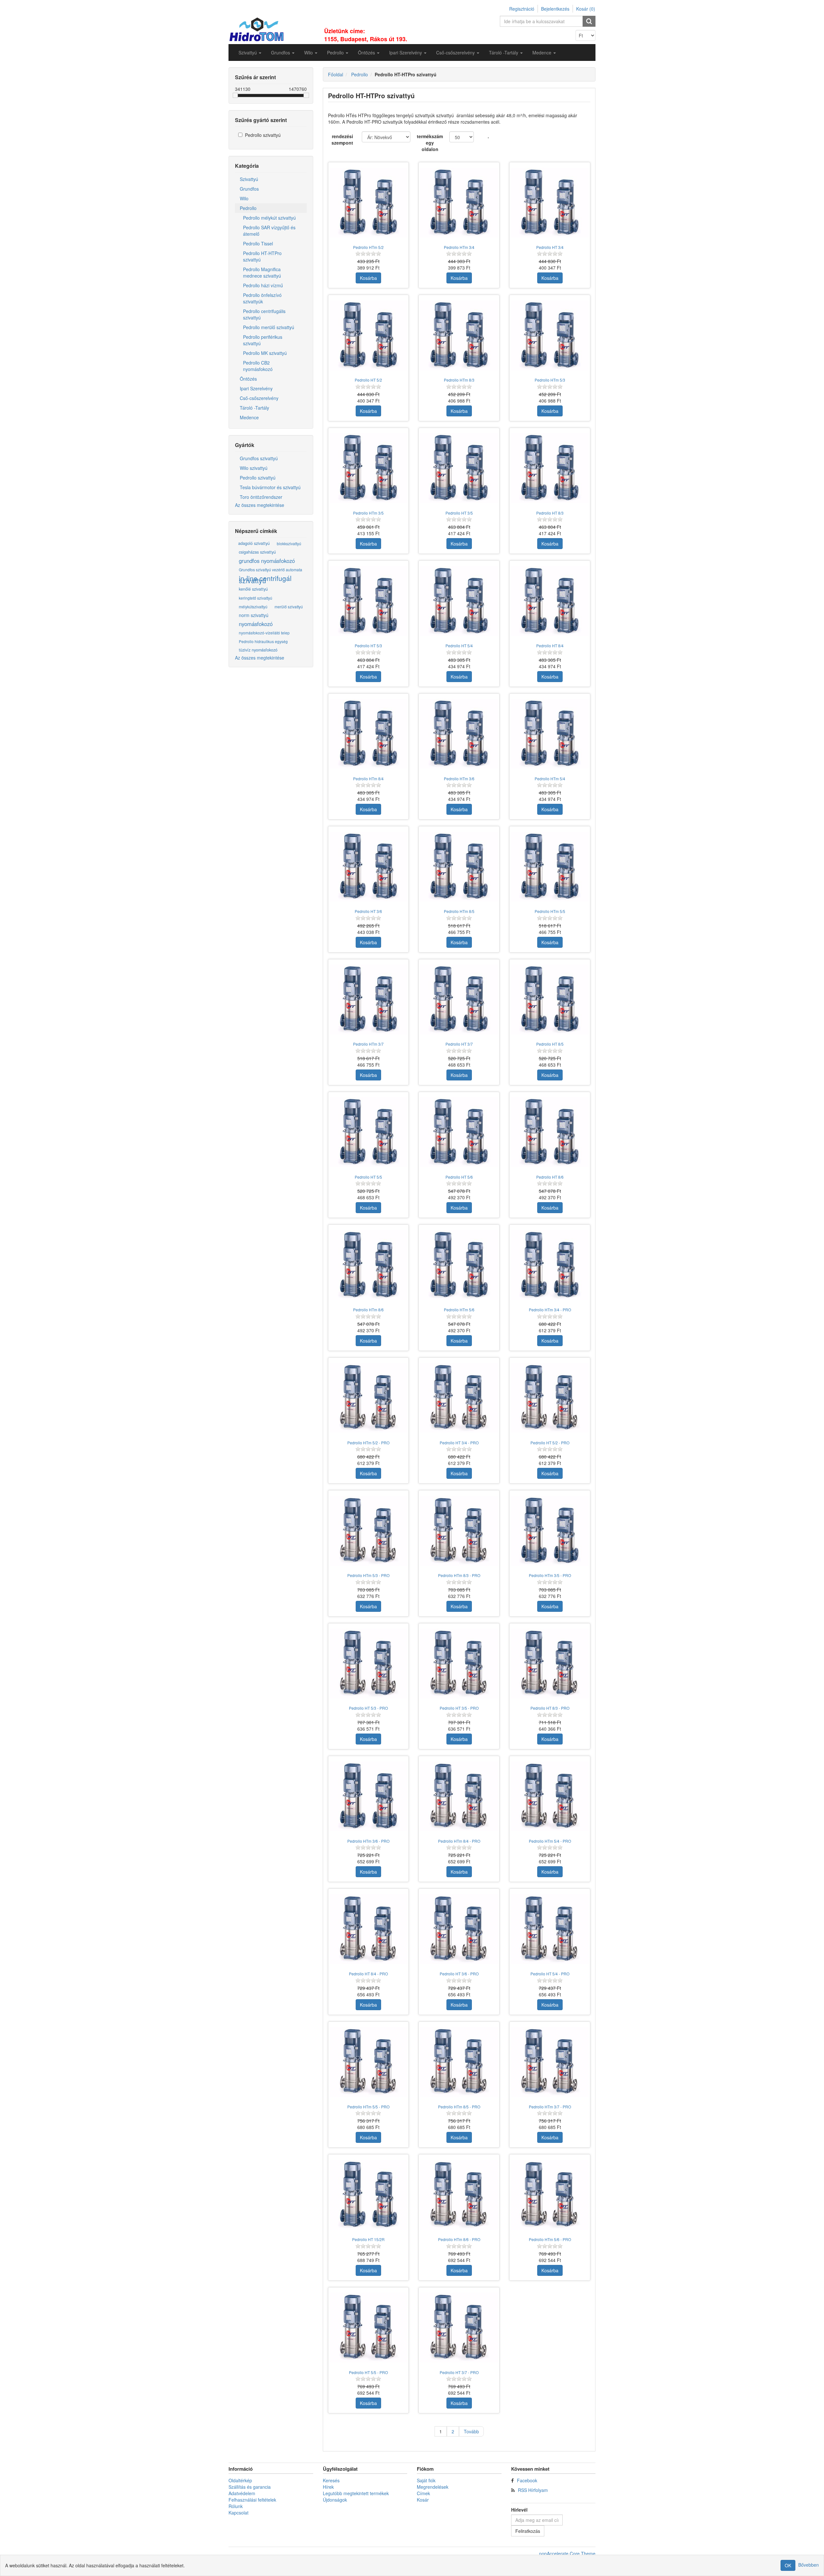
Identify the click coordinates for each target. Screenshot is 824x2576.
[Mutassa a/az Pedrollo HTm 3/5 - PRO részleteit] (550, 1531)
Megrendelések (433, 2487)
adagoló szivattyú (254, 543)
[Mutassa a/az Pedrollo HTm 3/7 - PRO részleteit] (550, 2062)
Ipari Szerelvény (256, 388)
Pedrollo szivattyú (263, 135)
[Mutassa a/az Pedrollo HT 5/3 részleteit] (369, 601)
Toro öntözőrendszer (261, 497)
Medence (249, 417)
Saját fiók (426, 2480)
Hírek (328, 2487)
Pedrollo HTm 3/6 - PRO (368, 1841)
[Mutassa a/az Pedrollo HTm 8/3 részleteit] (459, 335)
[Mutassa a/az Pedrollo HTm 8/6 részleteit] (369, 1265)
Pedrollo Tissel (258, 243)
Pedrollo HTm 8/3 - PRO (459, 1575)
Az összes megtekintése (260, 505)
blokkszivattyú (289, 543)
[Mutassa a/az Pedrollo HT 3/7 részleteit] (459, 1000)
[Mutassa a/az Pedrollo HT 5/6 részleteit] (459, 1132)
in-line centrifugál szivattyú (265, 579)
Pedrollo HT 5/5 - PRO (368, 2372)
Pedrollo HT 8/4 (550, 646)
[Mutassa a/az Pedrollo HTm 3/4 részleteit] (459, 203)
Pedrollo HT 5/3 (368, 646)
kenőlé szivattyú (253, 589)
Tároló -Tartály (254, 408)
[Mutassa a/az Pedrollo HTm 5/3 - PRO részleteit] (369, 1531)
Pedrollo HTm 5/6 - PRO (550, 2239)
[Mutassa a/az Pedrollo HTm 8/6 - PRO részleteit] (459, 2195)
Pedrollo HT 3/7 (459, 1044)
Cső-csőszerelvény (259, 398)
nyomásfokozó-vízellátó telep (264, 633)
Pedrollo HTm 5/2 (368, 247)
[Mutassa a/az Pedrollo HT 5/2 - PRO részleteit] (550, 1398)
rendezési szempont (342, 139)
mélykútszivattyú (253, 607)
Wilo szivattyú (254, 468)
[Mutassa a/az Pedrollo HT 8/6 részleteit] (550, 1132)
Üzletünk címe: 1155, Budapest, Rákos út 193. (366, 35)
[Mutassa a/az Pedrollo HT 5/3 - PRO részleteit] (369, 1664)
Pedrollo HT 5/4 (459, 646)
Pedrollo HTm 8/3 (459, 380)
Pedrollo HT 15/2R (368, 2239)
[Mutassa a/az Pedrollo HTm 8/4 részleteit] (369, 734)
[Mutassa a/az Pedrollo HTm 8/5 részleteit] (459, 867)
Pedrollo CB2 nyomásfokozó (258, 366)
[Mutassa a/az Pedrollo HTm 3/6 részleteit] (459, 734)
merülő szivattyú (289, 607)
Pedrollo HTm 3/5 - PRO (550, 1575)
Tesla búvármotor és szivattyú (270, 487)
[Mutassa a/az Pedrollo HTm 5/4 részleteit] (550, 734)
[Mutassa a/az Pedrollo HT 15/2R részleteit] (369, 2195)
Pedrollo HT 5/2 (368, 380)
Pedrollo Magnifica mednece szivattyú (262, 272)
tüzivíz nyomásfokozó (258, 650)
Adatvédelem (242, 2493)
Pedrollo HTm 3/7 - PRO (550, 2107)
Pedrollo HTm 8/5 (459, 911)
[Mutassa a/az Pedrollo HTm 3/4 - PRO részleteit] (550, 1265)
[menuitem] (250, 52)
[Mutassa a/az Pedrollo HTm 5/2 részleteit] (369, 203)
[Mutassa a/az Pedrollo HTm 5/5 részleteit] (550, 867)
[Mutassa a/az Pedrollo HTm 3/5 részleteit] (369, 468)
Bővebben (809, 2565)
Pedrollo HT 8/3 (550, 513)
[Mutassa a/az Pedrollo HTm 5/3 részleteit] (550, 335)
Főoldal (336, 74)
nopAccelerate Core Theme (567, 2553)
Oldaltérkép (240, 2480)
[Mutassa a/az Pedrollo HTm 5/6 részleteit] (459, 1265)
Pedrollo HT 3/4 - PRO (459, 1443)
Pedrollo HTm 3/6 (459, 779)
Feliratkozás (528, 2531)
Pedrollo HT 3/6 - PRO (459, 1974)
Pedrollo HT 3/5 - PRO (459, 1708)
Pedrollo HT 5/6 (459, 1177)
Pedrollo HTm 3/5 (368, 513)
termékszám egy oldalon (430, 143)
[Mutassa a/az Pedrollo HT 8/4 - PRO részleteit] (369, 1929)
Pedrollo (248, 208)
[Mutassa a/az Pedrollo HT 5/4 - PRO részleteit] (550, 1929)
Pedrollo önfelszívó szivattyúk (262, 298)
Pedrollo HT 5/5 (368, 1177)
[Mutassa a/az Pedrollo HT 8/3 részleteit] (550, 468)
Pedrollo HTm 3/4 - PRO (550, 1310)
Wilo (244, 198)
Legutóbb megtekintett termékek (356, 2493)
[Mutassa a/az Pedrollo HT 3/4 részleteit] (550, 203)
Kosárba (368, 278)
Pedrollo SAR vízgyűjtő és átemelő (269, 231)
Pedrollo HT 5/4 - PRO (550, 1974)
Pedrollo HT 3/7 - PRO (459, 2372)
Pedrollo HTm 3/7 (368, 1044)
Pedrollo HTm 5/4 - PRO (550, 1841)
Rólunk (236, 2506)
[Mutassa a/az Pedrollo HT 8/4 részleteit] (550, 601)
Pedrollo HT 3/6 (368, 911)
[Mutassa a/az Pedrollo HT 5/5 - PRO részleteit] (369, 2328)
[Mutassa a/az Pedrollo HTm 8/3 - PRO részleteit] (459, 1531)
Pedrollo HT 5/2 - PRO (550, 1443)
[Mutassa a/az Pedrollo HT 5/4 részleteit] (459, 601)
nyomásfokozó (256, 624)
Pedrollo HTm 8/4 (368, 779)
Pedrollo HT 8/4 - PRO (368, 1974)
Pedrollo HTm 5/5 (550, 911)
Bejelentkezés (555, 9)
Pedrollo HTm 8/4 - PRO (459, 1841)
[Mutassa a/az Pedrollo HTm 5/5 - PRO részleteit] (369, 2062)
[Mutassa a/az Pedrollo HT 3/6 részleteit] (369, 867)
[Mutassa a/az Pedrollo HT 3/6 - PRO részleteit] (459, 1929)
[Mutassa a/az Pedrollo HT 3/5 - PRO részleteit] (459, 1664)
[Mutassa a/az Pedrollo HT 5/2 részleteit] (369, 335)
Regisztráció (522, 9)
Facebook (527, 2480)
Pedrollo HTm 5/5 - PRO (368, 2107)
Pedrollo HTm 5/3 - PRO (368, 1575)
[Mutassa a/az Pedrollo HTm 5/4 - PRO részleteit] (550, 1796)
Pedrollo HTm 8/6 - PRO (459, 2239)
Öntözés (248, 379)
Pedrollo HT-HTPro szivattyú (262, 256)
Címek (423, 2493)
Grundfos (249, 189)
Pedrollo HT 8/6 (550, 1177)
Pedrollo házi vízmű (263, 285)
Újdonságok (335, 2500)
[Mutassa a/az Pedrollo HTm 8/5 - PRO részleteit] (459, 2062)
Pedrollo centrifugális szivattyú (264, 314)
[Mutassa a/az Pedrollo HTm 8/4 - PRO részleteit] (459, 1796)
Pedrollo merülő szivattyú (269, 327)
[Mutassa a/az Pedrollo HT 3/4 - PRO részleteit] (459, 1398)
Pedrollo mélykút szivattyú (269, 218)
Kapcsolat (239, 2513)
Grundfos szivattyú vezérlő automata (271, 570)
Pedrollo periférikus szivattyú (263, 340)
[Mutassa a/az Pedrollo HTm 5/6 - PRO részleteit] (550, 2195)
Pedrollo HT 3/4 (550, 247)
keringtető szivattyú (256, 598)
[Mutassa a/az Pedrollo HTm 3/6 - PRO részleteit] (369, 1796)
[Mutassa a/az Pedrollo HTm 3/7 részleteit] (369, 1000)
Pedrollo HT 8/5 (550, 1044)
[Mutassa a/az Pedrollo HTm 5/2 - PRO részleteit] (369, 1398)
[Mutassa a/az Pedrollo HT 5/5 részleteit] (369, 1132)
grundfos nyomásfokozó (267, 561)
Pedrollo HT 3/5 (459, 513)
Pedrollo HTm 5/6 (459, 1310)
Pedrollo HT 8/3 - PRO (550, 1708)
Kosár (423, 2500)
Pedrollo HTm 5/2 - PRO (368, 1443)
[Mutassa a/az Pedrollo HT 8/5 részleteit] (550, 1000)
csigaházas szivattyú (257, 552)
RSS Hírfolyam (533, 2490)
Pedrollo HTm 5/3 (550, 380)
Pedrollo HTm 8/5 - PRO (459, 2107)
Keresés (331, 2480)
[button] (250, 52)
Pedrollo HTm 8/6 (368, 1310)
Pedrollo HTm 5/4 (550, 779)
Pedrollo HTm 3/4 (459, 247)
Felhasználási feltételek (252, 2500)
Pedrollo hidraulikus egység (263, 641)
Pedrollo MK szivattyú (265, 353)
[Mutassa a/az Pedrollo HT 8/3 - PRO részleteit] (550, 1664)
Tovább (471, 2431)
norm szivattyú (254, 615)
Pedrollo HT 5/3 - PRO (368, 1708)
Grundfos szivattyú (259, 458)
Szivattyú (249, 179)
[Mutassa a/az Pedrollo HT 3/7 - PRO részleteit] (459, 2328)
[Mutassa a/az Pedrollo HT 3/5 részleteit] (459, 468)
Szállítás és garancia (250, 2487)
